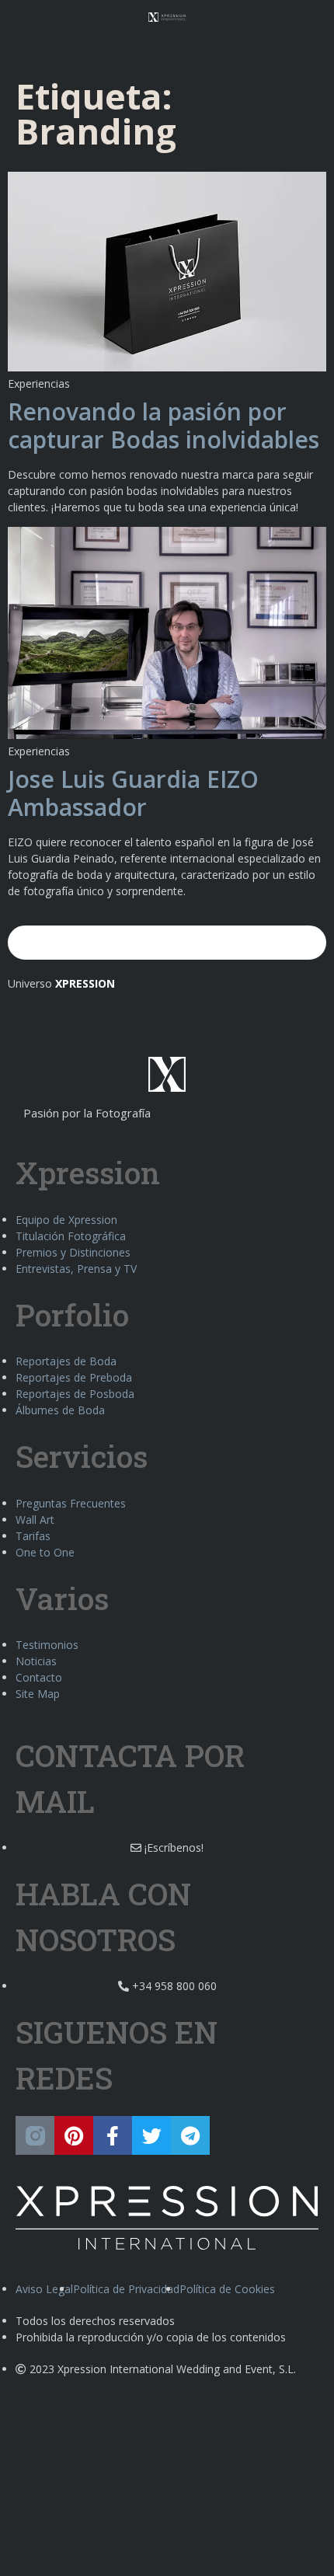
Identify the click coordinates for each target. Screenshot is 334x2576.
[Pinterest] (74, 2135)
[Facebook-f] (113, 2135)
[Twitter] (151, 2135)
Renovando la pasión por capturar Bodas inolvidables (164, 425)
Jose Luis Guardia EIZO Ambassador (133, 793)
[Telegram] (190, 2135)
